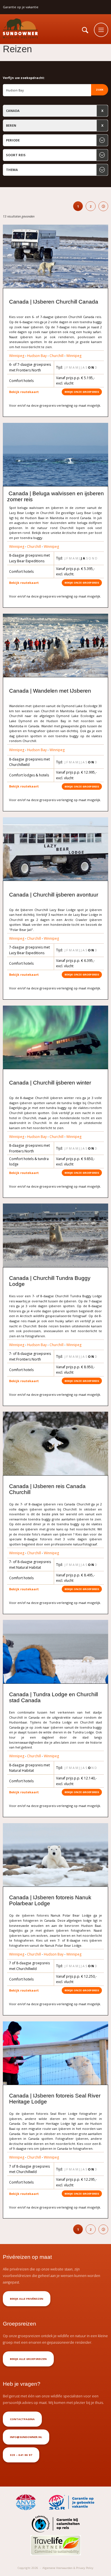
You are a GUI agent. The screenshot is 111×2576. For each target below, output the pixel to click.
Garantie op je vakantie (21, 7)
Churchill (56, 356)
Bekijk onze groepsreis (82, 392)
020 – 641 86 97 (21, 2455)
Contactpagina (22, 2419)
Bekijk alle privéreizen (27, 2299)
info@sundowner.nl (26, 2437)
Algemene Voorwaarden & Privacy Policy (68, 2568)
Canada (13, 111)
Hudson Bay (37, 356)
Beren (11, 125)
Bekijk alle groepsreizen (28, 2359)
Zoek (100, 90)
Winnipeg (17, 356)
